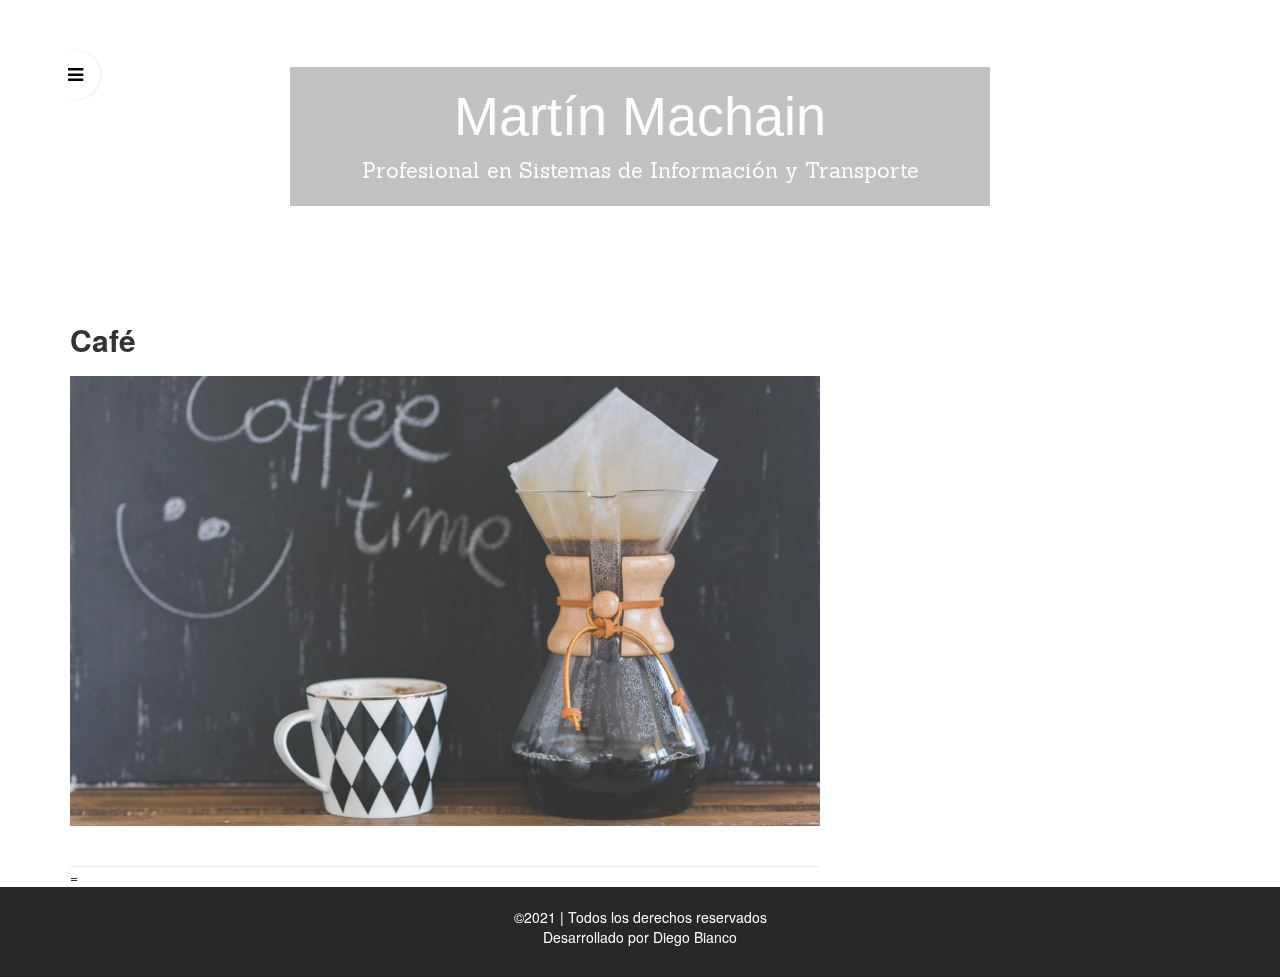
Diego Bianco (695, 937)
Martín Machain (640, 116)
